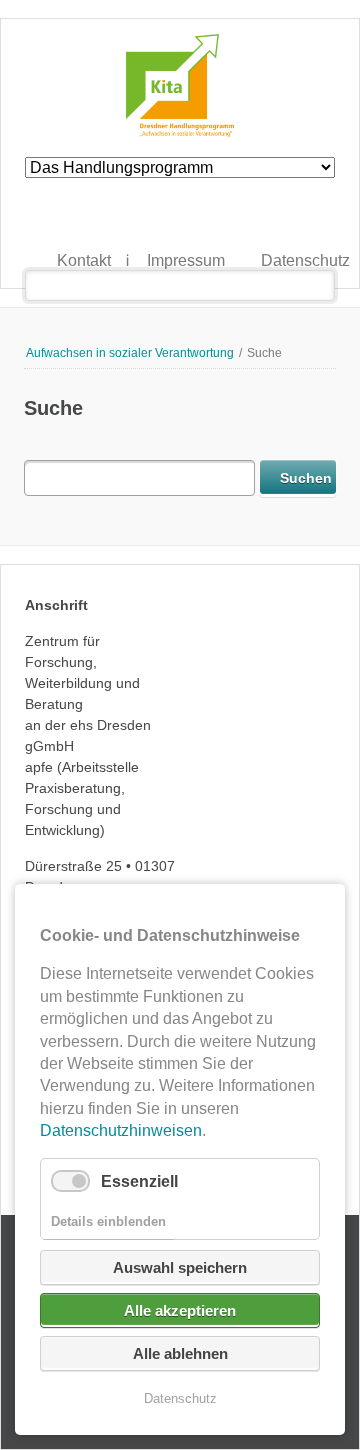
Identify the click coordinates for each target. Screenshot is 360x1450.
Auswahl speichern (180, 1267)
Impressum (129, 262)
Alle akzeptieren (180, 1310)
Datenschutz (243, 262)
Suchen (319, 285)
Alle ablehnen (180, 1353)
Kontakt (39, 262)
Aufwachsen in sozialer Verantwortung (130, 353)
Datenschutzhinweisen (121, 1130)
